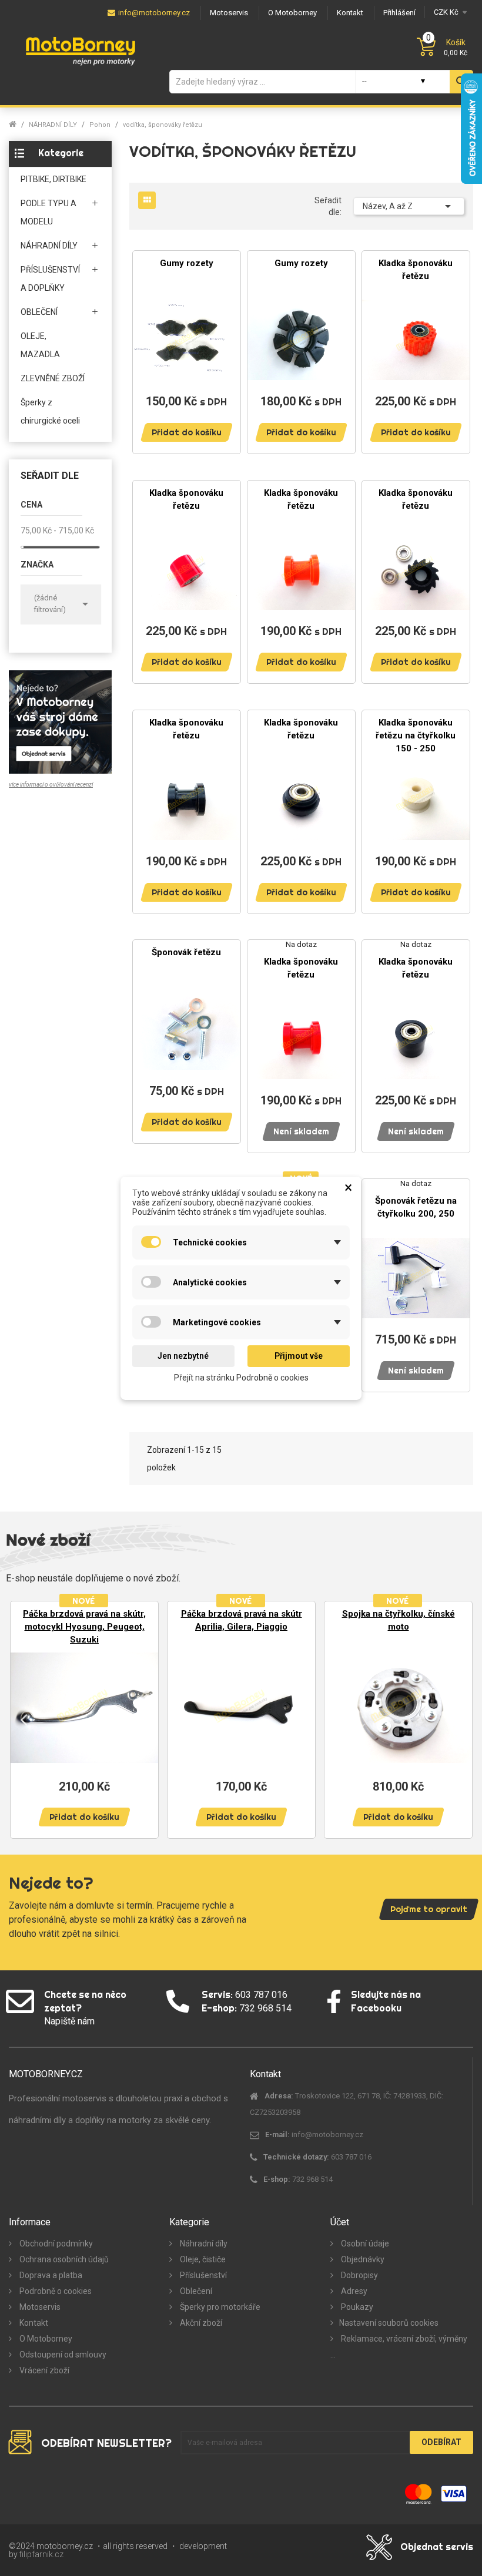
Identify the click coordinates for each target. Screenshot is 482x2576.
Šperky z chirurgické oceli (50, 412)
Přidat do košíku (187, 432)
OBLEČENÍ (39, 312)
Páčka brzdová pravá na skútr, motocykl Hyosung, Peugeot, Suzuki (84, 1627)
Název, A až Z (409, 206)
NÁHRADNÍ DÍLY (49, 246)
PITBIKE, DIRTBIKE (53, 179)
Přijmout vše (299, 1356)
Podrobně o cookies (55, 2291)
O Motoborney (45, 2339)
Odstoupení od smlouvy (62, 2355)
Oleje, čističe (202, 2259)
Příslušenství (202, 2275)
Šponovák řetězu (186, 952)
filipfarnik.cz (41, 2554)
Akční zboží (200, 2323)
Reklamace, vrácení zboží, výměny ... (399, 2347)
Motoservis (39, 2307)
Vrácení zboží (43, 2370)
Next (458, 1719)
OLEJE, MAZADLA (40, 345)
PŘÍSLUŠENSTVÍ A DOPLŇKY (50, 279)
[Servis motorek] (60, 721)
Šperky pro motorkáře (219, 2307)
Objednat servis (437, 2547)
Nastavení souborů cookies (389, 2323)
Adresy (353, 2291)
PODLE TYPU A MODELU (48, 212)
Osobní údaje (364, 2243)
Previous (24, 1719)
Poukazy (356, 2307)
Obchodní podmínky (55, 2243)
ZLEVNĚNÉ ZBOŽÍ (53, 378)
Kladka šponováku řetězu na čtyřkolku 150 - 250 (416, 735)
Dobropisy (359, 2275)
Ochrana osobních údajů (63, 2259)
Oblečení (195, 2291)
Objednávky (362, 2259)
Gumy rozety (187, 263)
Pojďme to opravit (429, 1909)
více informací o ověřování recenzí (51, 785)
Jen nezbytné (183, 1356)
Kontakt (33, 2323)
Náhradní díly (203, 2243)
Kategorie (61, 153)
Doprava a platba (50, 2275)
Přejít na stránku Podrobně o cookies (241, 1377)
